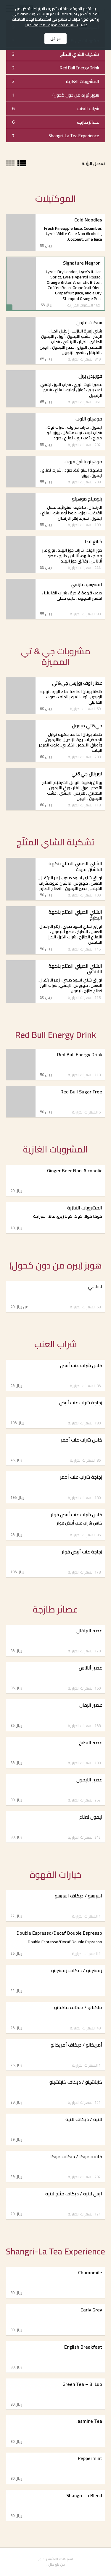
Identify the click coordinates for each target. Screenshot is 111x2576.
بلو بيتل (54, 2564)
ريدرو (43, 2559)
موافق (55, 39)
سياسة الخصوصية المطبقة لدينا (52, 25)
